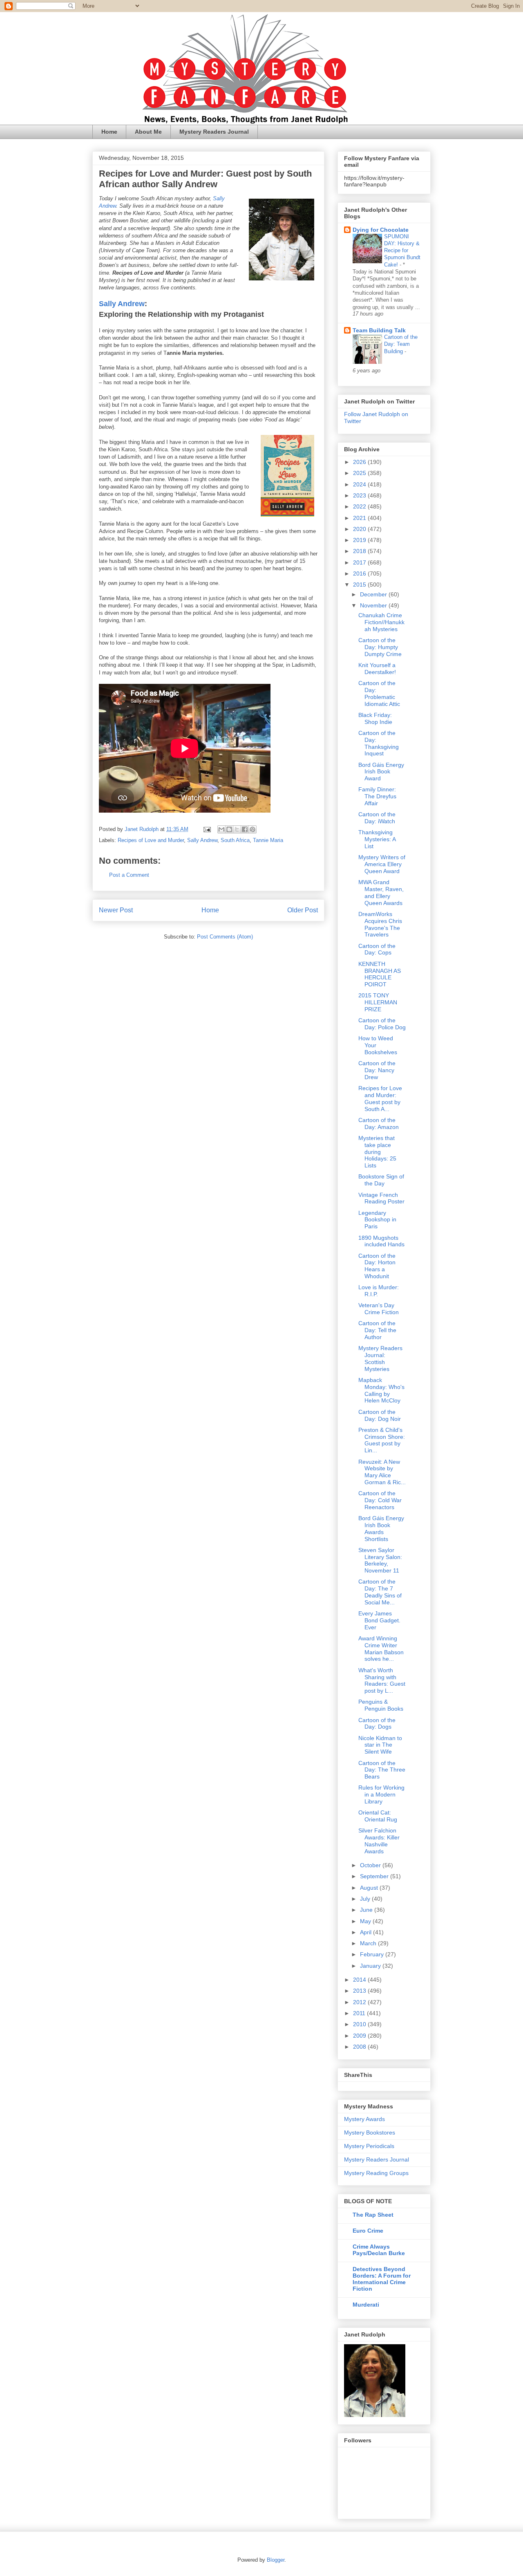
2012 (360, 2002)
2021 (360, 518)
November (374, 605)
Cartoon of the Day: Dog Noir (380, 1415)
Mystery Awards (364, 2119)
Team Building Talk (379, 330)
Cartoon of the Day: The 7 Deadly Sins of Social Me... (380, 1592)
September (375, 1876)
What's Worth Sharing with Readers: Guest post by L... (382, 1680)
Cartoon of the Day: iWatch (377, 818)
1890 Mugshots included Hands (381, 1241)
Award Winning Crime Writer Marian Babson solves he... (381, 1649)
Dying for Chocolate (381, 230)
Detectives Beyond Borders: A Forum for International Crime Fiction (382, 2279)
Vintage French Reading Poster (381, 1198)
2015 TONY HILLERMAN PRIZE (378, 1002)
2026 (360, 462)
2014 (360, 1980)
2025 (360, 473)
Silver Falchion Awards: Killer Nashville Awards (379, 1841)
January (371, 1966)
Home (109, 132)
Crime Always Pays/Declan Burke (379, 2250)
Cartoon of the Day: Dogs (377, 1724)
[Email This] (221, 829)
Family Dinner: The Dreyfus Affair (377, 796)
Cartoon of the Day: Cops (377, 949)
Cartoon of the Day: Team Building (401, 344)
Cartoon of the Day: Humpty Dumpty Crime (380, 647)
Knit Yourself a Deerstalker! (377, 669)
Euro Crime (368, 2231)
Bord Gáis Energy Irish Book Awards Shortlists (381, 1528)
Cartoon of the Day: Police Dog (382, 1024)
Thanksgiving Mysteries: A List (377, 839)
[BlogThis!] (229, 829)
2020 (360, 529)
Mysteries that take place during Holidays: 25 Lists (377, 1152)
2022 (360, 506)
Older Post (303, 910)
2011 (360, 2013)
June (367, 1910)
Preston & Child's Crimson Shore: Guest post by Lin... (382, 1440)
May (366, 1921)
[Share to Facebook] (245, 829)
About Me (148, 132)
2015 (360, 585)
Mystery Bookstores (370, 2132)
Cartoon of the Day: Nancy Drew (377, 1070)
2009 (360, 2036)
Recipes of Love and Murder (151, 840)
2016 (360, 573)
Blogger (276, 2560)
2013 (360, 1991)
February (373, 1954)
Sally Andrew (122, 304)
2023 (360, 495)
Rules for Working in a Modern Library (381, 1794)
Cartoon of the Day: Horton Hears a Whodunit (377, 1266)
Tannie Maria (268, 840)
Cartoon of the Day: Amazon (379, 1123)
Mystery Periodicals (369, 2146)
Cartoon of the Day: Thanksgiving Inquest (379, 743)
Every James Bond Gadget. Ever (379, 1620)
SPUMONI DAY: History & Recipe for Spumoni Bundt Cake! (402, 251)
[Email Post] (207, 829)
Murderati (366, 2305)
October (371, 1865)
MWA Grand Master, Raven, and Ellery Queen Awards (381, 892)
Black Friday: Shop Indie (375, 718)
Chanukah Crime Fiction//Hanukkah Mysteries (381, 622)
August (370, 1888)
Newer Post (116, 910)
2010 (360, 2024)
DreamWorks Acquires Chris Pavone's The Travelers (380, 924)
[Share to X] (237, 829)
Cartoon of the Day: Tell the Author (377, 1330)
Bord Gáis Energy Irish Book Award (381, 772)
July (366, 1899)
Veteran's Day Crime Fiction (379, 1309)
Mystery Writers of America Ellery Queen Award (382, 864)
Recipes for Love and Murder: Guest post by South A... (380, 1098)
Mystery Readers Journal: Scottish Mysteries (380, 1358)
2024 (360, 484)
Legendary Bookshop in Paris (377, 1220)
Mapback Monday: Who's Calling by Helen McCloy (381, 1390)
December (374, 594)
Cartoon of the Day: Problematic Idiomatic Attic (379, 693)
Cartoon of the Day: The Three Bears (382, 1770)
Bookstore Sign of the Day (381, 1180)
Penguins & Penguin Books (381, 1705)
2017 (360, 562)
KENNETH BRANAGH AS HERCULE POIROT (380, 974)
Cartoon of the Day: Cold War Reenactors (380, 1500)
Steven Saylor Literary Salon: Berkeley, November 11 (380, 1560)
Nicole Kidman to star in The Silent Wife (380, 1745)
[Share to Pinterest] (253, 829)
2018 (360, 551)
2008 (360, 2047)
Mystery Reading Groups (376, 2173)
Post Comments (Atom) (225, 937)
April (367, 1932)
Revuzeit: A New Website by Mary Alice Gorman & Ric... (382, 1472)
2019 (360, 540)
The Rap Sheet (373, 2215)
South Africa (235, 840)
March (369, 1943)
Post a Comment (129, 875)
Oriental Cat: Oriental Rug (378, 1816)
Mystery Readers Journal (214, 132)
